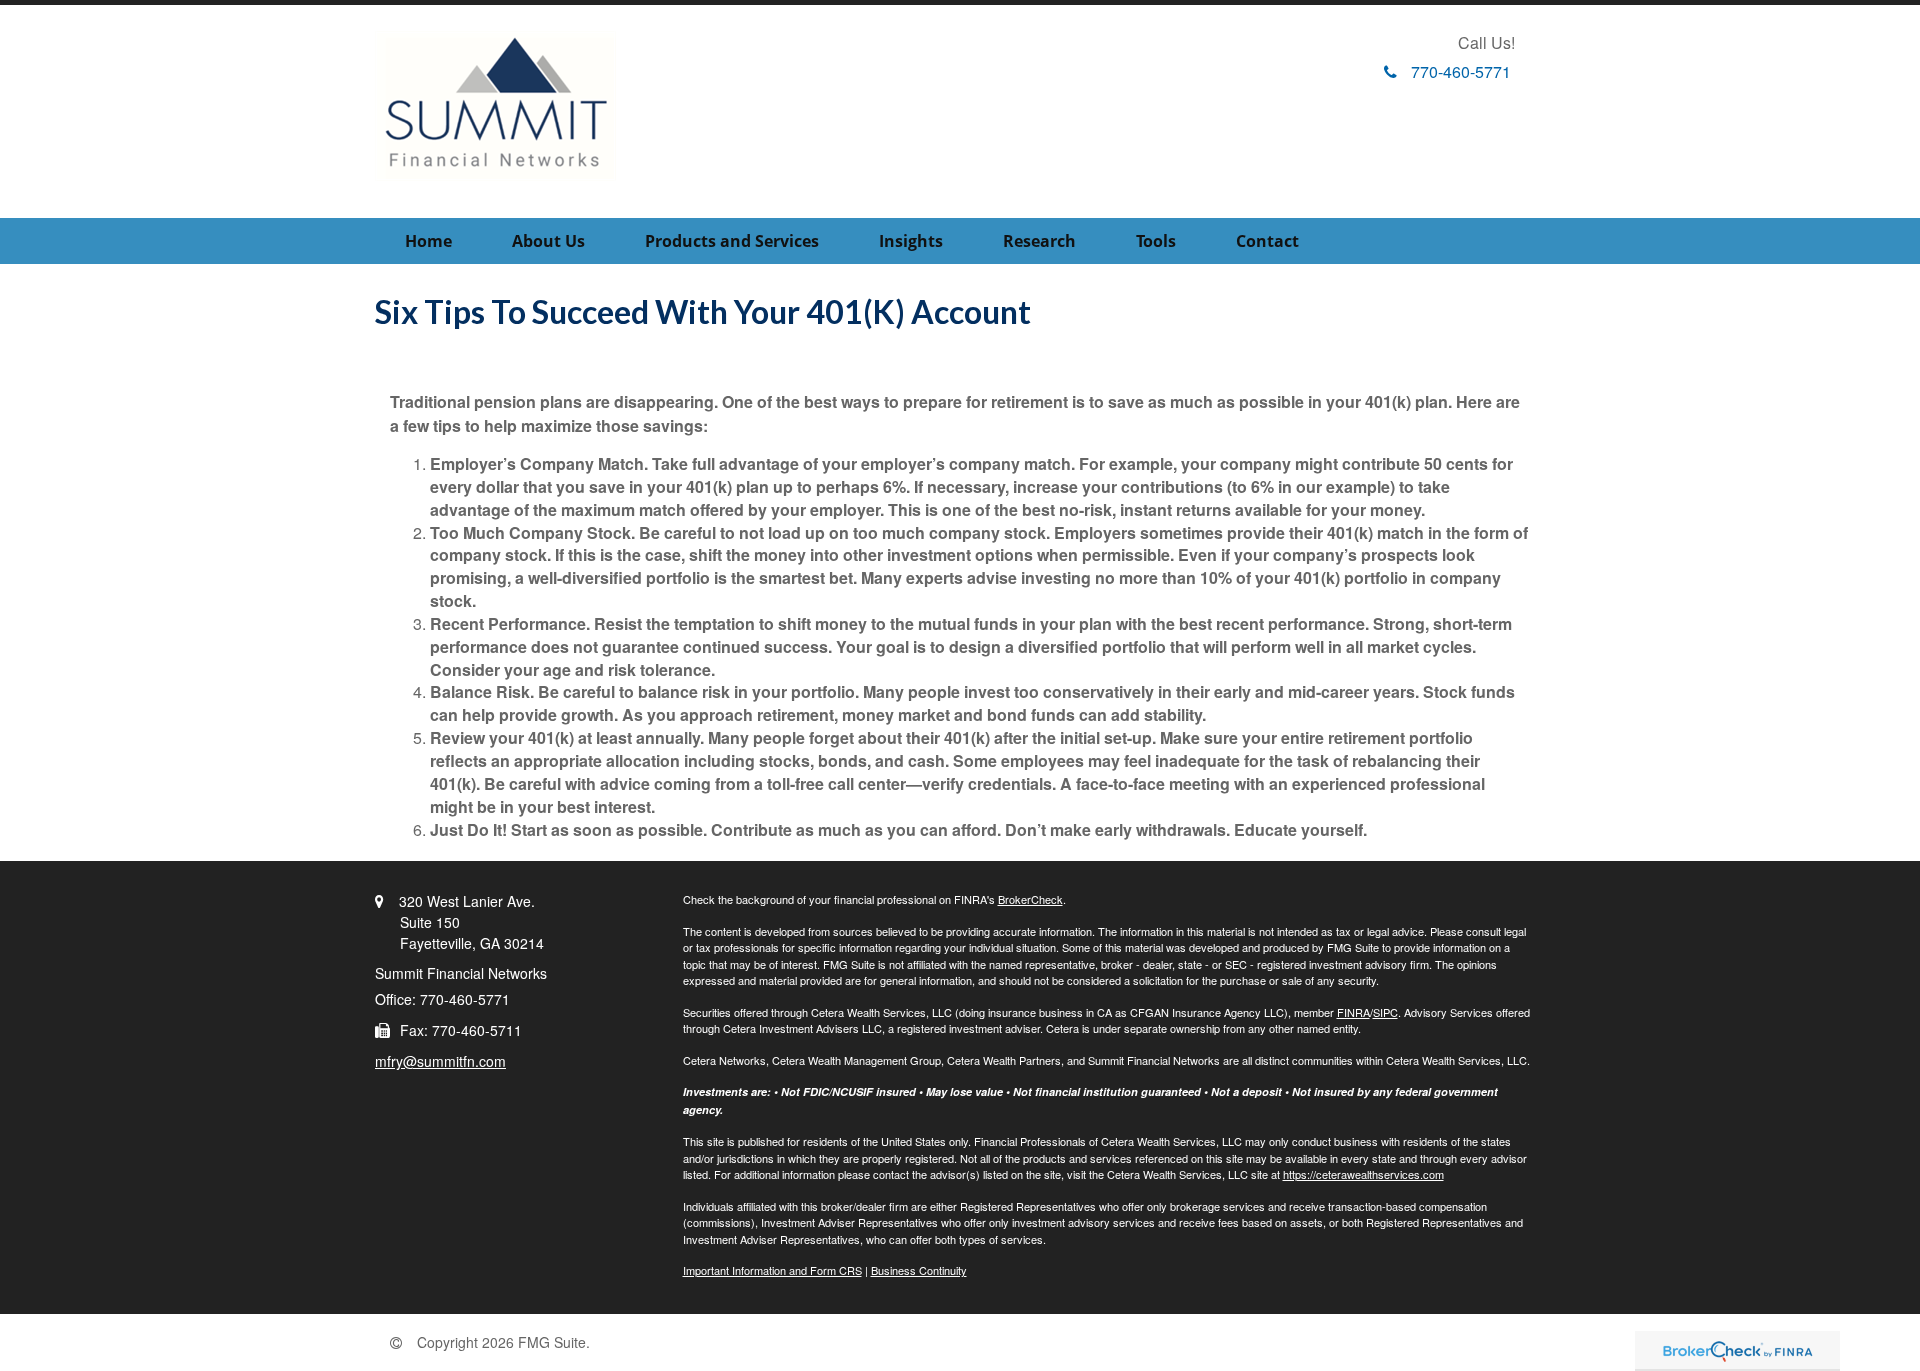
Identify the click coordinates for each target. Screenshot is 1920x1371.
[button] (548, 241)
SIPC (1385, 1012)
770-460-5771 (1461, 71)
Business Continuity (919, 1270)
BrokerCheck (1030, 899)
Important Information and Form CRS (772, 1270)
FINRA (1353, 1012)
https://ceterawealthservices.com (1363, 1174)
